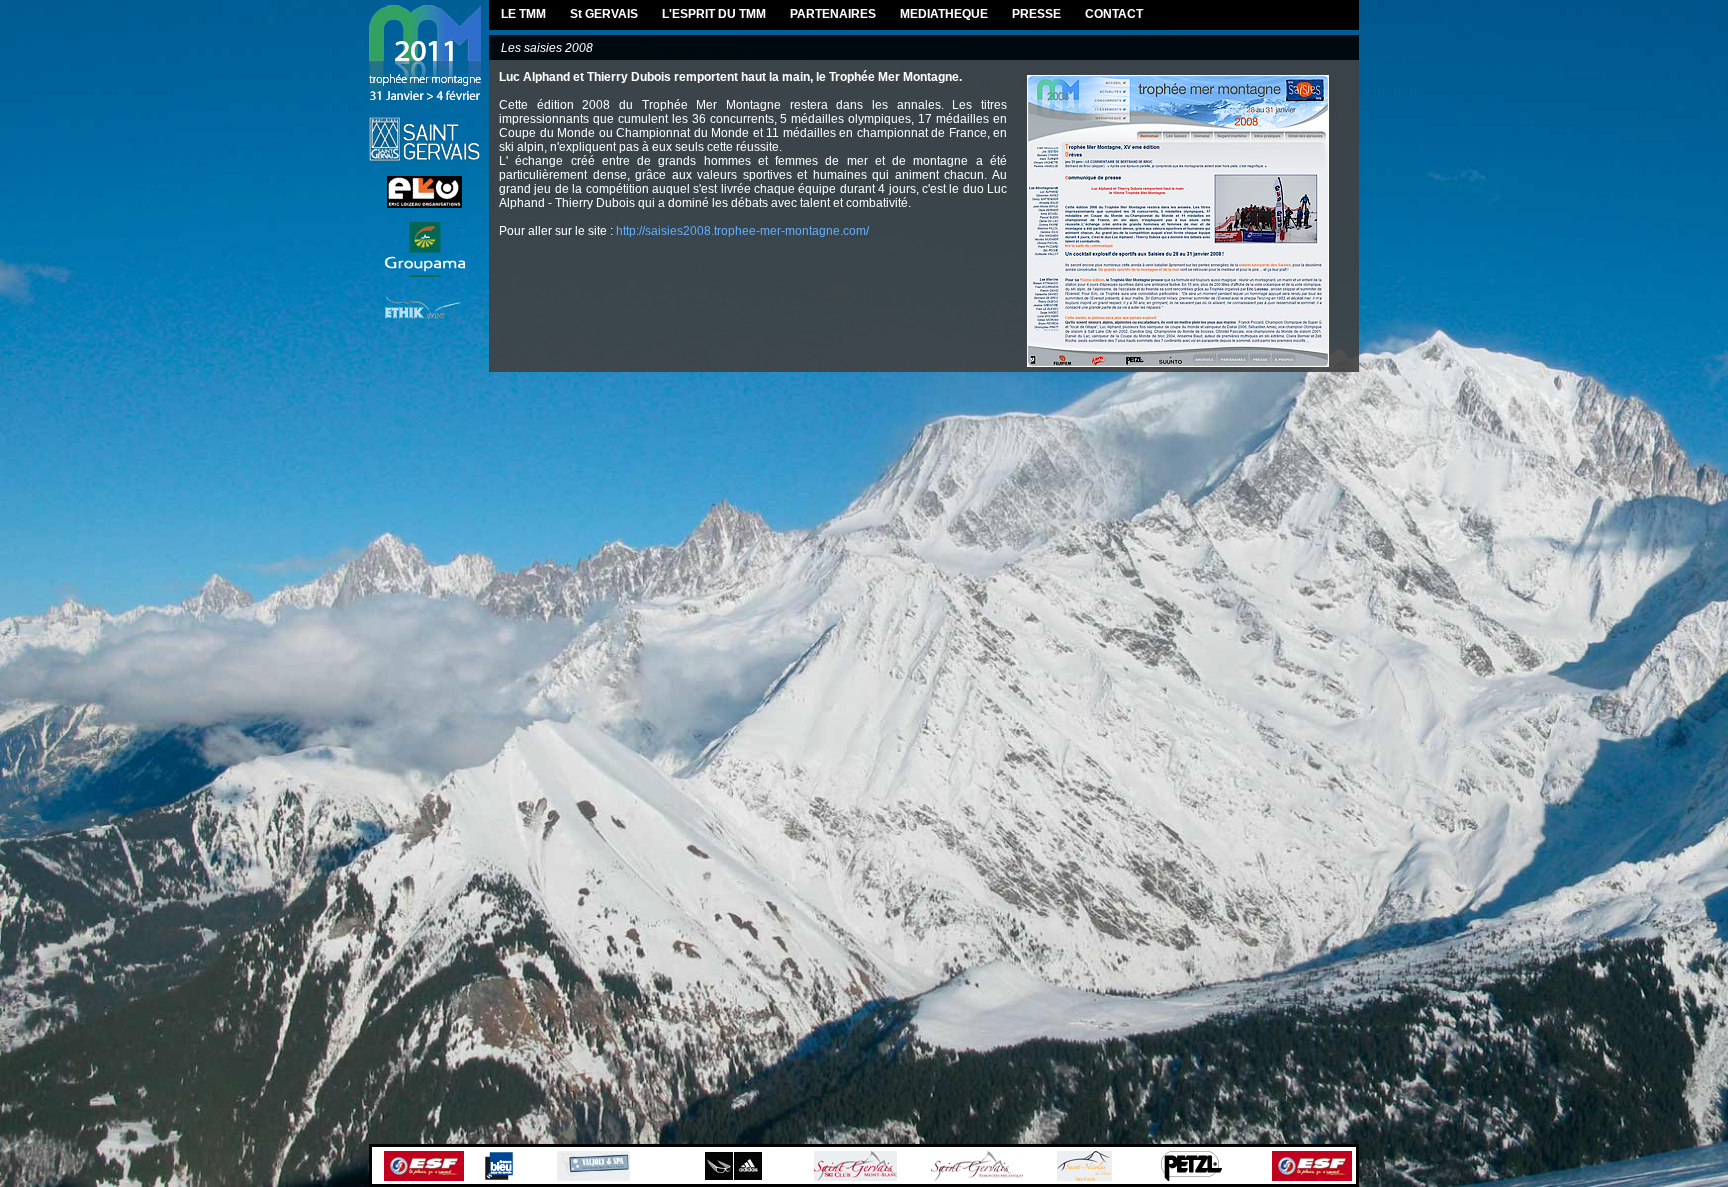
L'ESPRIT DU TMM (714, 14)
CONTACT (1114, 14)
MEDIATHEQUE (944, 14)
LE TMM (523, 14)
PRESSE (1036, 14)
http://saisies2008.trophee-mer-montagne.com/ (742, 231)
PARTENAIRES (833, 14)
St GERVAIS (604, 14)
